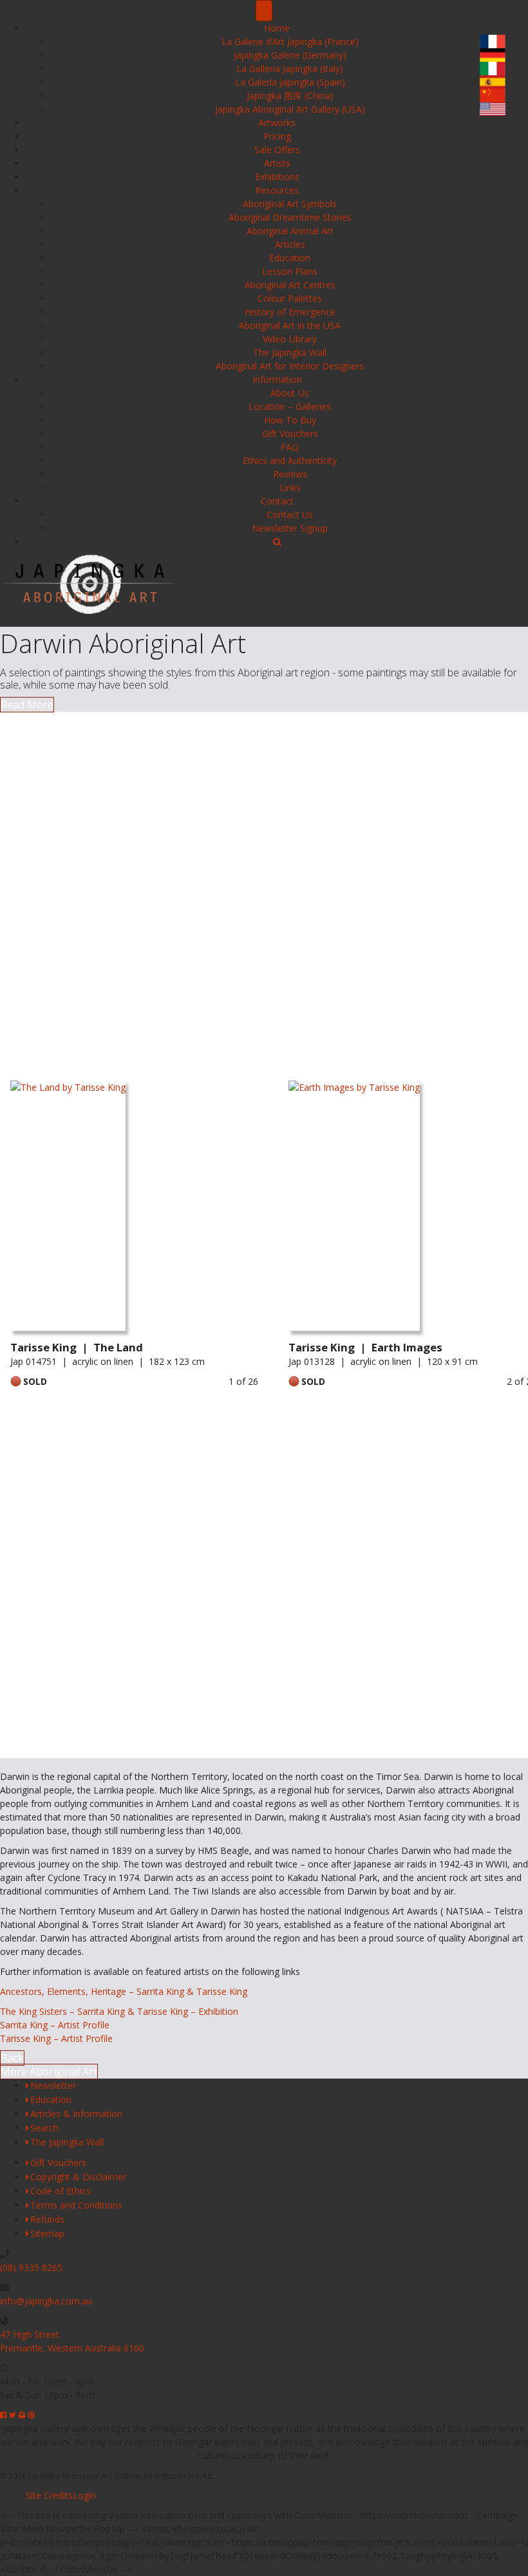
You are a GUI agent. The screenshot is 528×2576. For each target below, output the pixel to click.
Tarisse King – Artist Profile (56, 2038)
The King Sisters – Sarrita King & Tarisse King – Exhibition (119, 2011)
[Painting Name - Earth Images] (354, 1209)
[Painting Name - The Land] (68, 1209)
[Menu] (264, 11)
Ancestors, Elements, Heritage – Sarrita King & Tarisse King (124, 1991)
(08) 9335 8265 (31, 2267)
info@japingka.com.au (46, 2301)
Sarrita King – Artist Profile (55, 2025)
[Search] (277, 542)
